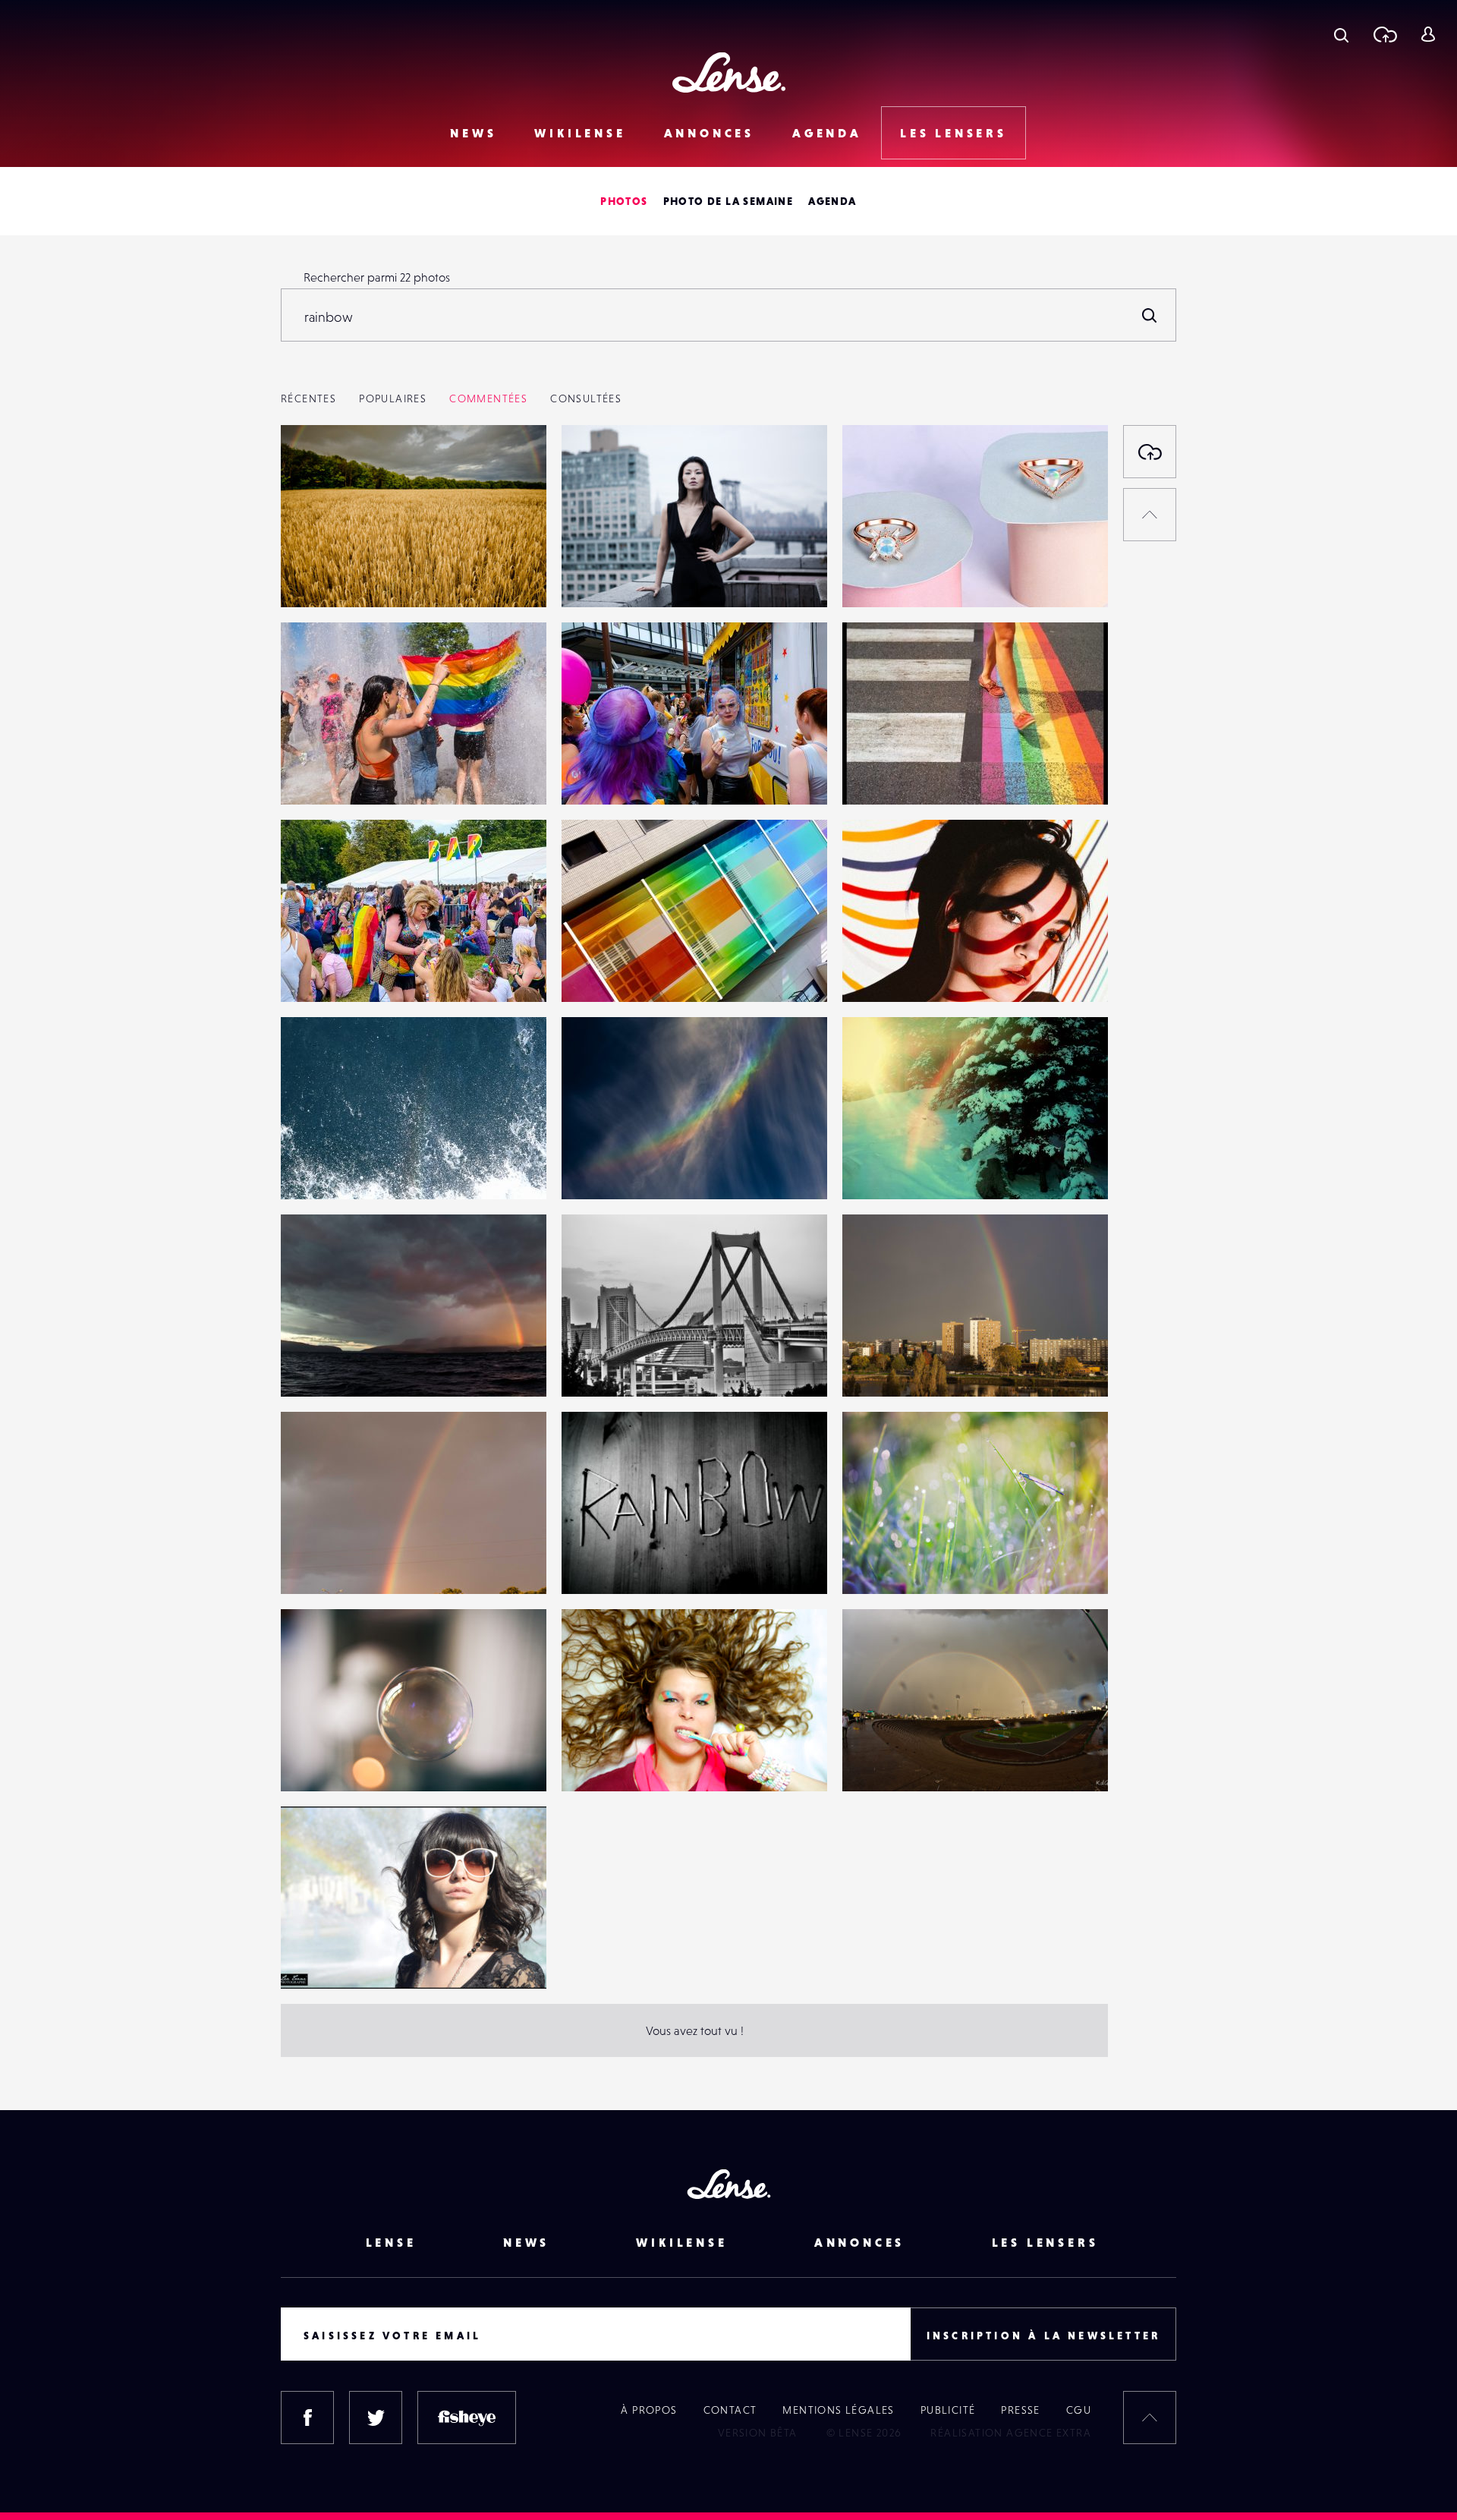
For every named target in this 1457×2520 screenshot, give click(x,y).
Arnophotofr (891, 773)
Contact (730, 2410)
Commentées (488, 398)
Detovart (600, 1168)
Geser (593, 971)
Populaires (393, 398)
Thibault (879, 971)
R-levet (315, 1168)
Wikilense (580, 133)
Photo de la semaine (728, 201)
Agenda (827, 133)
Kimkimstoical (332, 773)
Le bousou (885, 1563)
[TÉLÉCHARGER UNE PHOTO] (1150, 452)
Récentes (308, 398)
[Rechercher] (1150, 315)
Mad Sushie (607, 1760)
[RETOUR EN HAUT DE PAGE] (1150, 515)
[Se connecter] (1428, 34)
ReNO (312, 576)
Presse (1020, 2410)
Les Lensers (954, 133)
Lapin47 (598, 1366)
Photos (624, 201)
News (473, 133)
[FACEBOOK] (307, 2418)
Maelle (595, 1563)
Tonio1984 (884, 1168)
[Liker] (512, 467)
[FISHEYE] (467, 2418)
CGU (1079, 2410)
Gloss (872, 1366)
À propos (649, 2410)
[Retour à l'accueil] (729, 72)
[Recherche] (1341, 34)
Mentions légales (838, 2410)
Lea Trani (320, 1958)
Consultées (586, 398)
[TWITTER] (376, 2418)
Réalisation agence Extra (1011, 2433)
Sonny (312, 1366)
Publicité (948, 2410)
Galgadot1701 (894, 576)
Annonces (709, 133)
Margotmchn (330, 1760)
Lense (391, 2242)
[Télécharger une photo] (1385, 34)
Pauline (596, 576)
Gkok (872, 1760)
